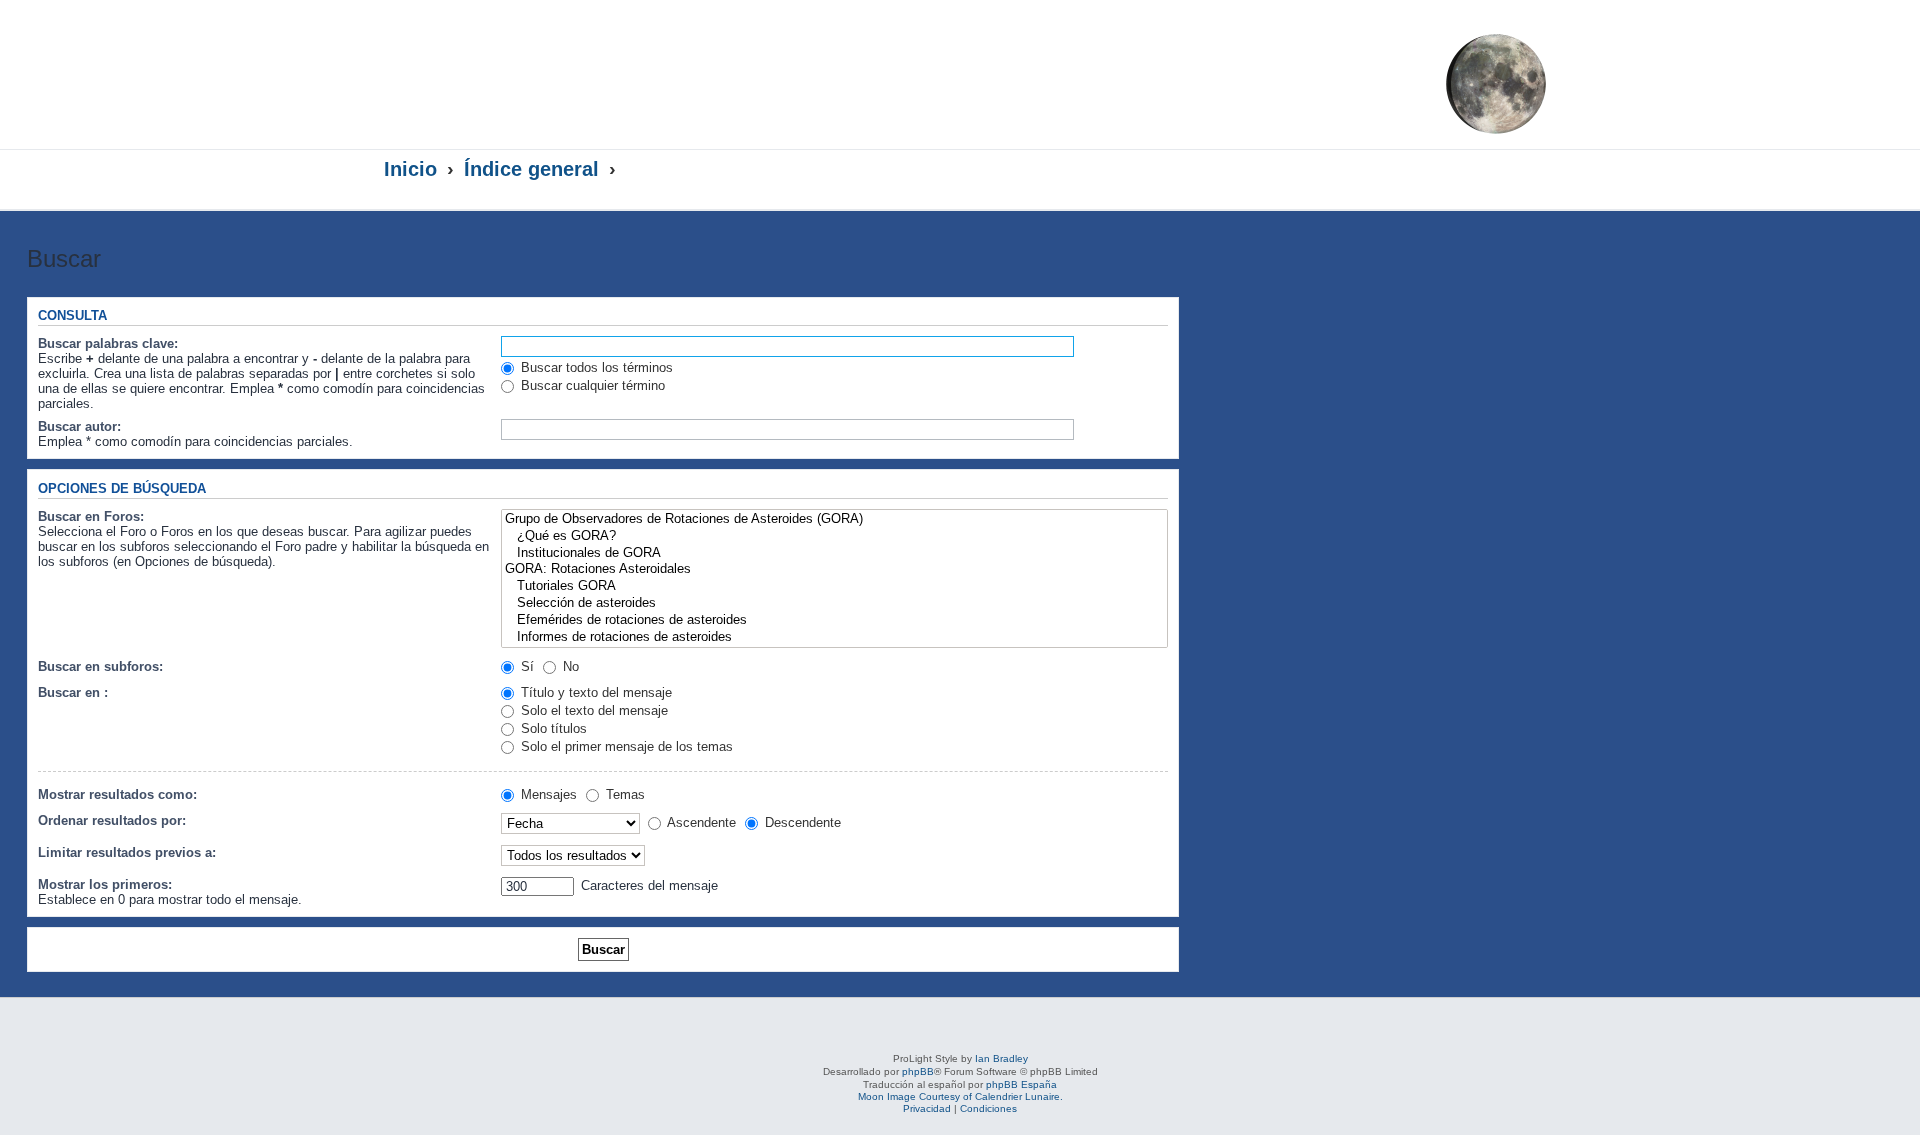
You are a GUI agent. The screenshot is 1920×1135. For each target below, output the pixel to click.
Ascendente (700, 822)
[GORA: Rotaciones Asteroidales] (834, 569)
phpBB (918, 1071)
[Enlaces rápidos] (1495, 170)
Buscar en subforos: (100, 666)
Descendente (801, 822)
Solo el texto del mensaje (592, 710)
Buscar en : (73, 692)
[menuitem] (1383, 46)
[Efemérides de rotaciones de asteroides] (834, 620)
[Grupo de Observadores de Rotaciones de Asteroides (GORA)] (834, 519)
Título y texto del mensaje (594, 692)
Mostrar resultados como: (117, 794)
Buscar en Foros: (91, 516)
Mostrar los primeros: (105, 884)
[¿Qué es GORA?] (834, 536)
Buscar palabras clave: (108, 343)
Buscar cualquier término (591, 385)
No (569, 666)
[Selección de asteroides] (834, 603)
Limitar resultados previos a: (127, 852)
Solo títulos (552, 728)
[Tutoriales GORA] (834, 586)
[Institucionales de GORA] (834, 553)
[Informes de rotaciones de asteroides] (834, 637)
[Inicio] (578, 67)
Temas (623, 794)
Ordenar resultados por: (112, 820)
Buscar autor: (79, 426)
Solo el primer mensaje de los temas (625, 746)
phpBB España (1021, 1084)
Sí (525, 666)
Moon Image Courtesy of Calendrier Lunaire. (960, 1096)
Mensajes (547, 794)
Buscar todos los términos (595, 367)
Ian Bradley (1001, 1058)
